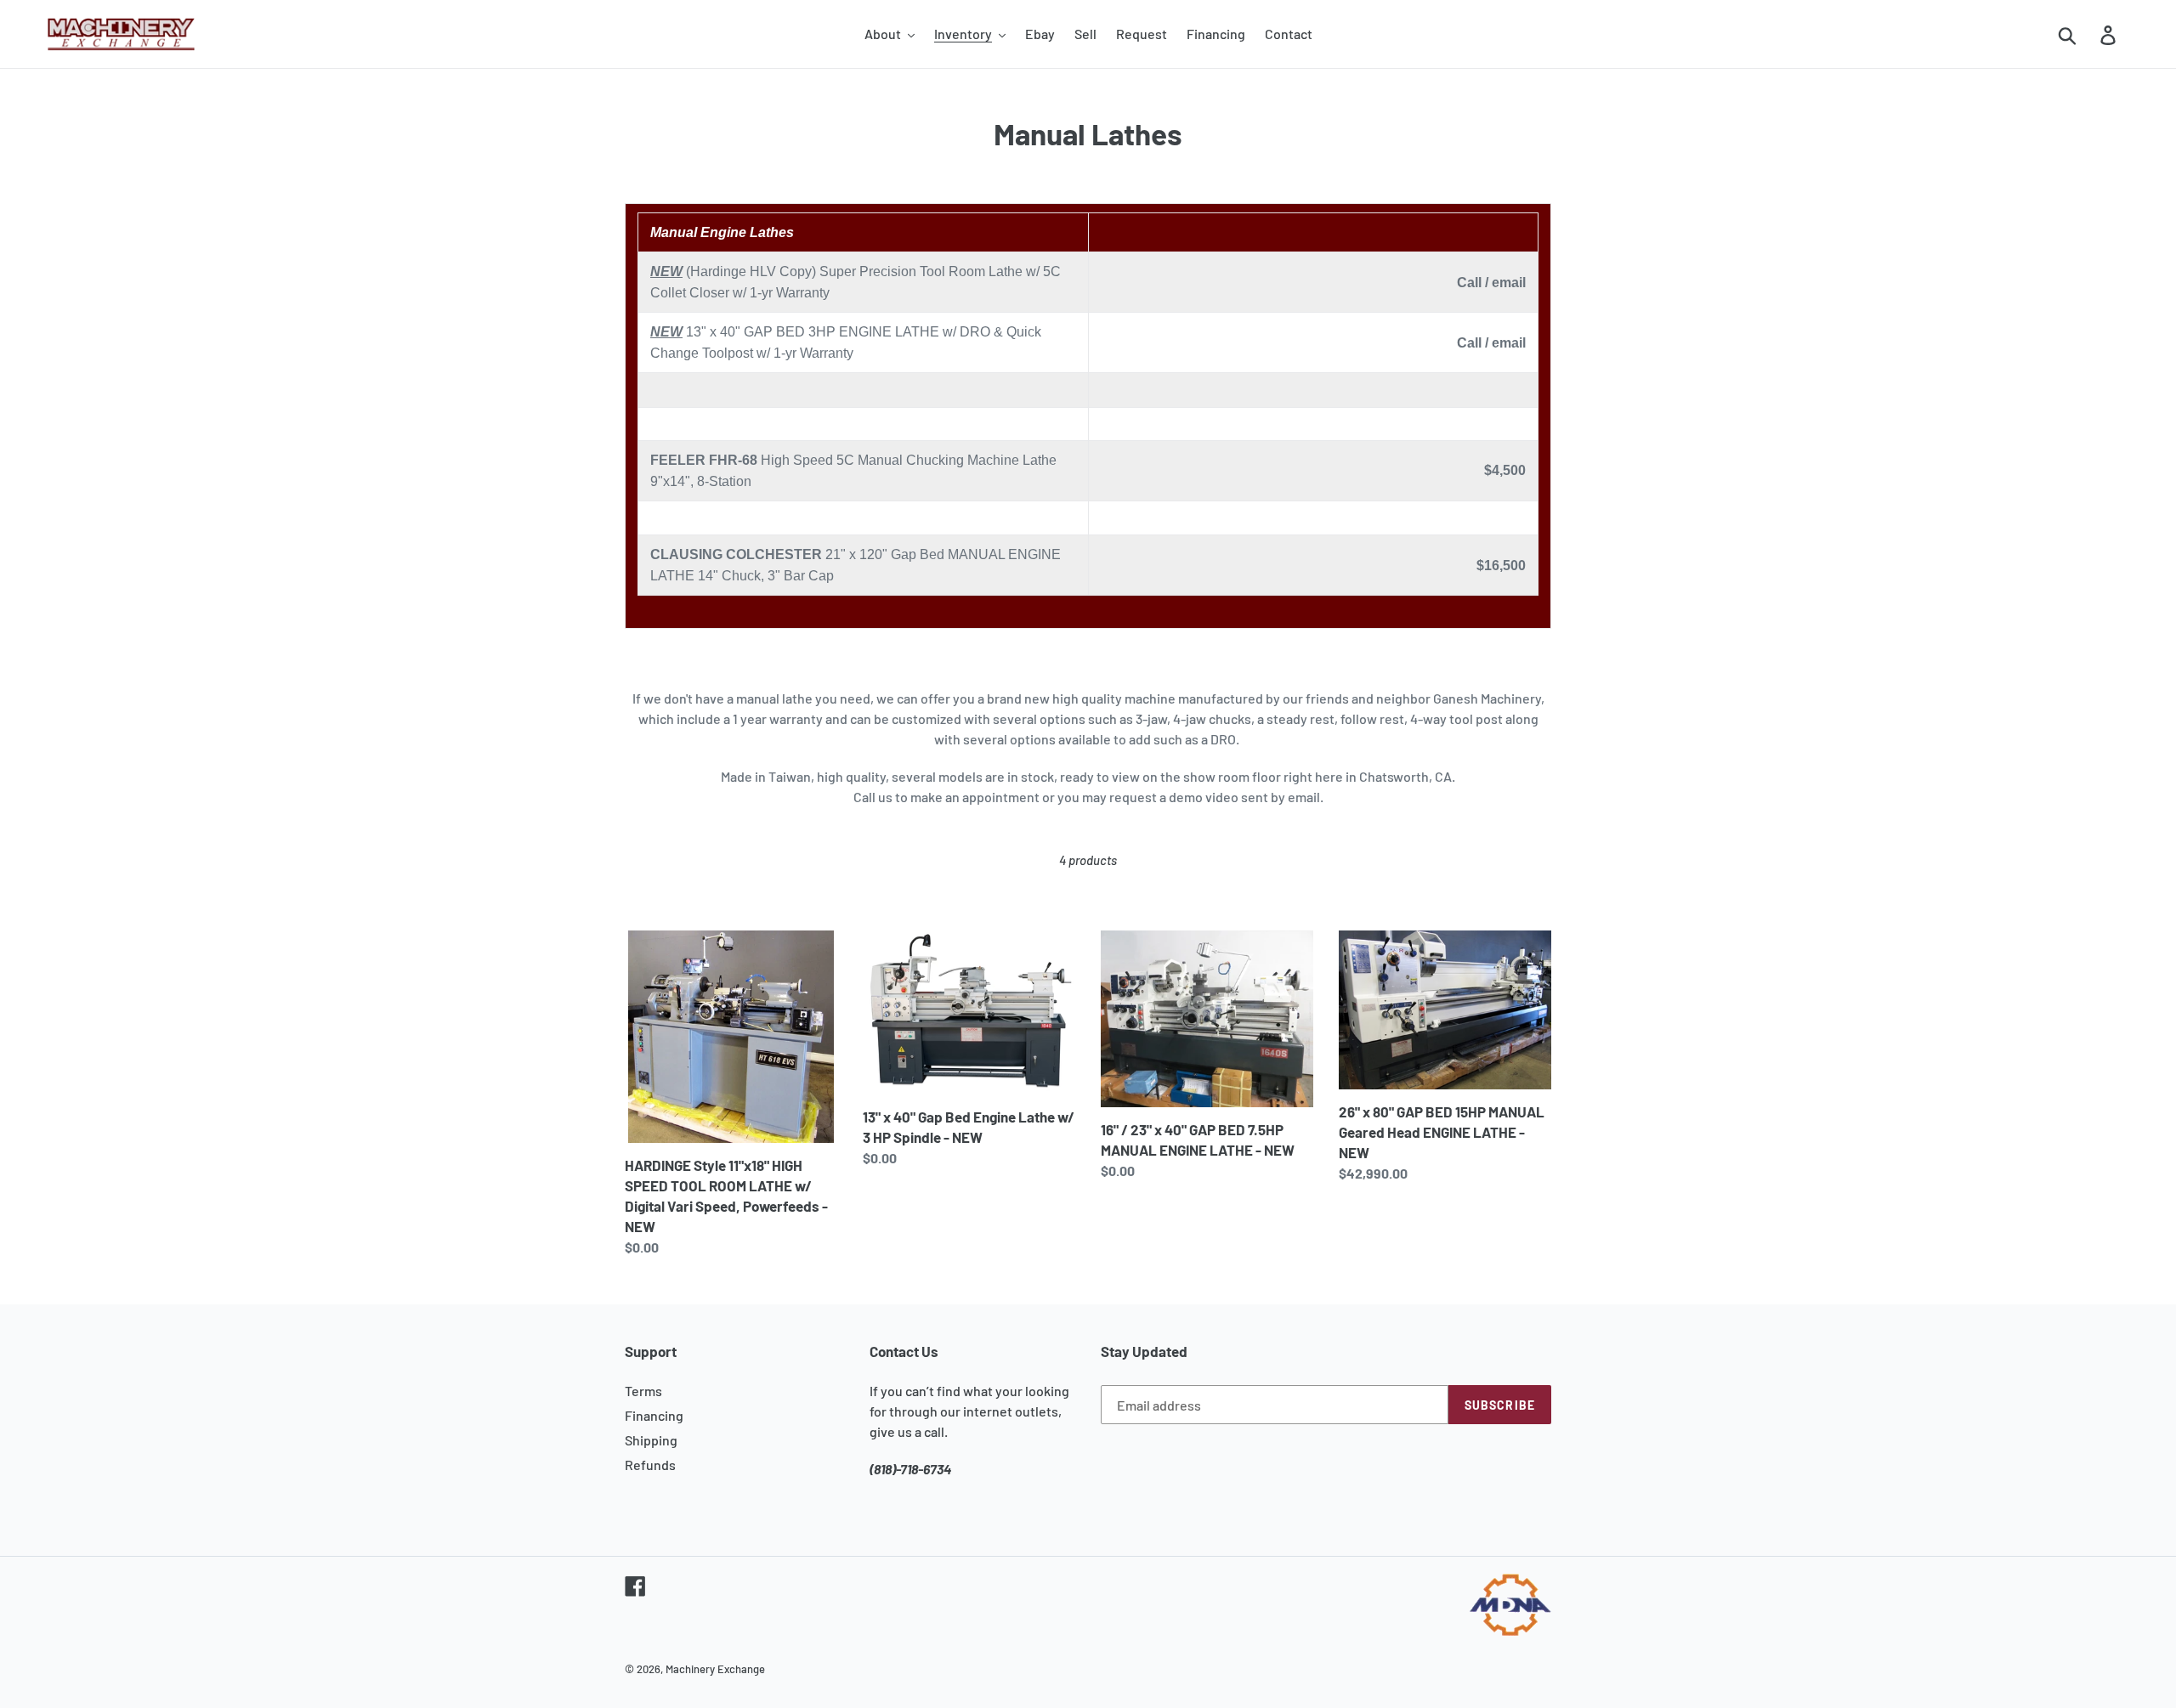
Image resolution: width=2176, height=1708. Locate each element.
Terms (643, 1391)
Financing (654, 1415)
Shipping (651, 1440)
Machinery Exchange (715, 1669)
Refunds (650, 1465)
